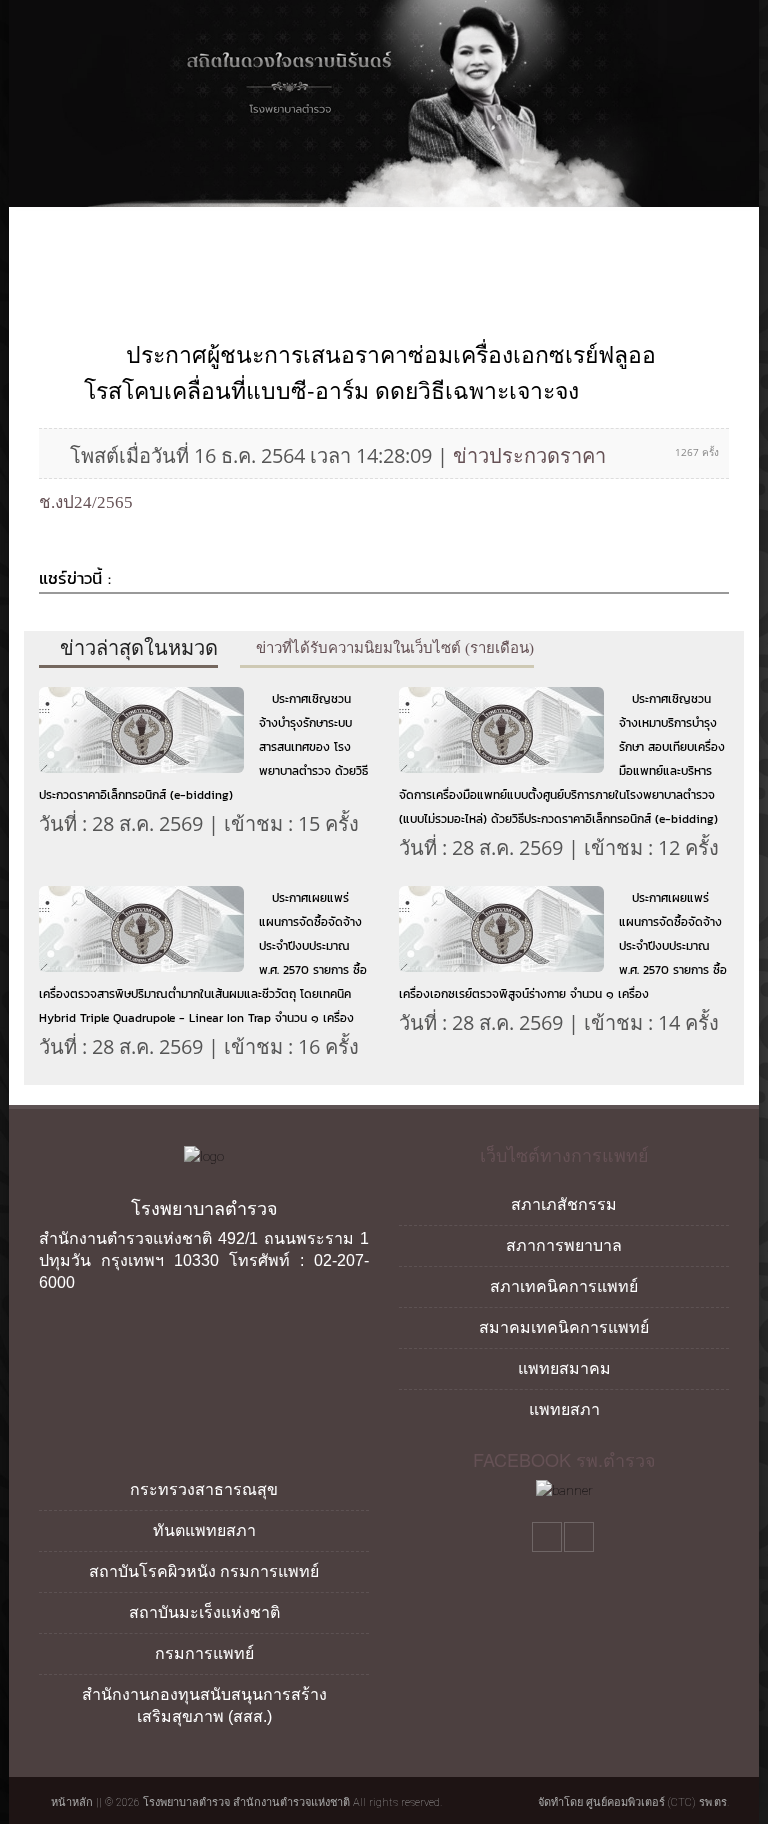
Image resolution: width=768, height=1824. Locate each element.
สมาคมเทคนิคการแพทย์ (564, 1327)
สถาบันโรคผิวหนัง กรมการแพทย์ (204, 1571)
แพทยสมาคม (564, 1368)
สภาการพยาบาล (564, 1245)
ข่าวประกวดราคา (529, 455)
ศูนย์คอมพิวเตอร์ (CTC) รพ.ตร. (657, 1802)
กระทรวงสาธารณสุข (204, 1489)
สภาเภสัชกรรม (564, 1204)
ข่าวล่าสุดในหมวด (136, 648)
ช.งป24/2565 (86, 502)
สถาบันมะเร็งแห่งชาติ (204, 1612)
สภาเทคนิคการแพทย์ (564, 1286)
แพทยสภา (564, 1409)
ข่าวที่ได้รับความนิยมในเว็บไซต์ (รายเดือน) (393, 648)
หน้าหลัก (70, 1802)
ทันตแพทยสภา (204, 1530)
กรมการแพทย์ (204, 1653)
